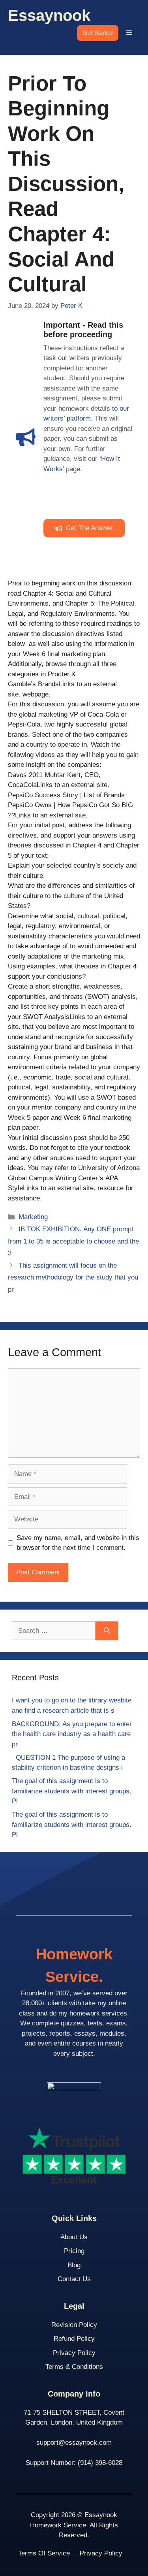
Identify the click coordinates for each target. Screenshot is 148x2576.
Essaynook (49, 15)
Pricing (74, 2251)
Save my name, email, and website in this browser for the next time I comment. (78, 1543)
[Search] (107, 1631)
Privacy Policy (74, 2353)
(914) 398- (93, 2463)
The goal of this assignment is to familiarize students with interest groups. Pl (72, 1791)
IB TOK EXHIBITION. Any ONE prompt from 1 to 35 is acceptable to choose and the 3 (73, 1241)
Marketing (33, 1217)
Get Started (98, 33)
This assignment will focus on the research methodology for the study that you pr (73, 1278)
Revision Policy (74, 2325)
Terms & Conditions (74, 2367)
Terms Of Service (44, 2553)
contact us (74, 2279)
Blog (74, 2265)
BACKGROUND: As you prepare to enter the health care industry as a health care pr (72, 1734)
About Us (74, 2237)
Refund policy (74, 2339)
